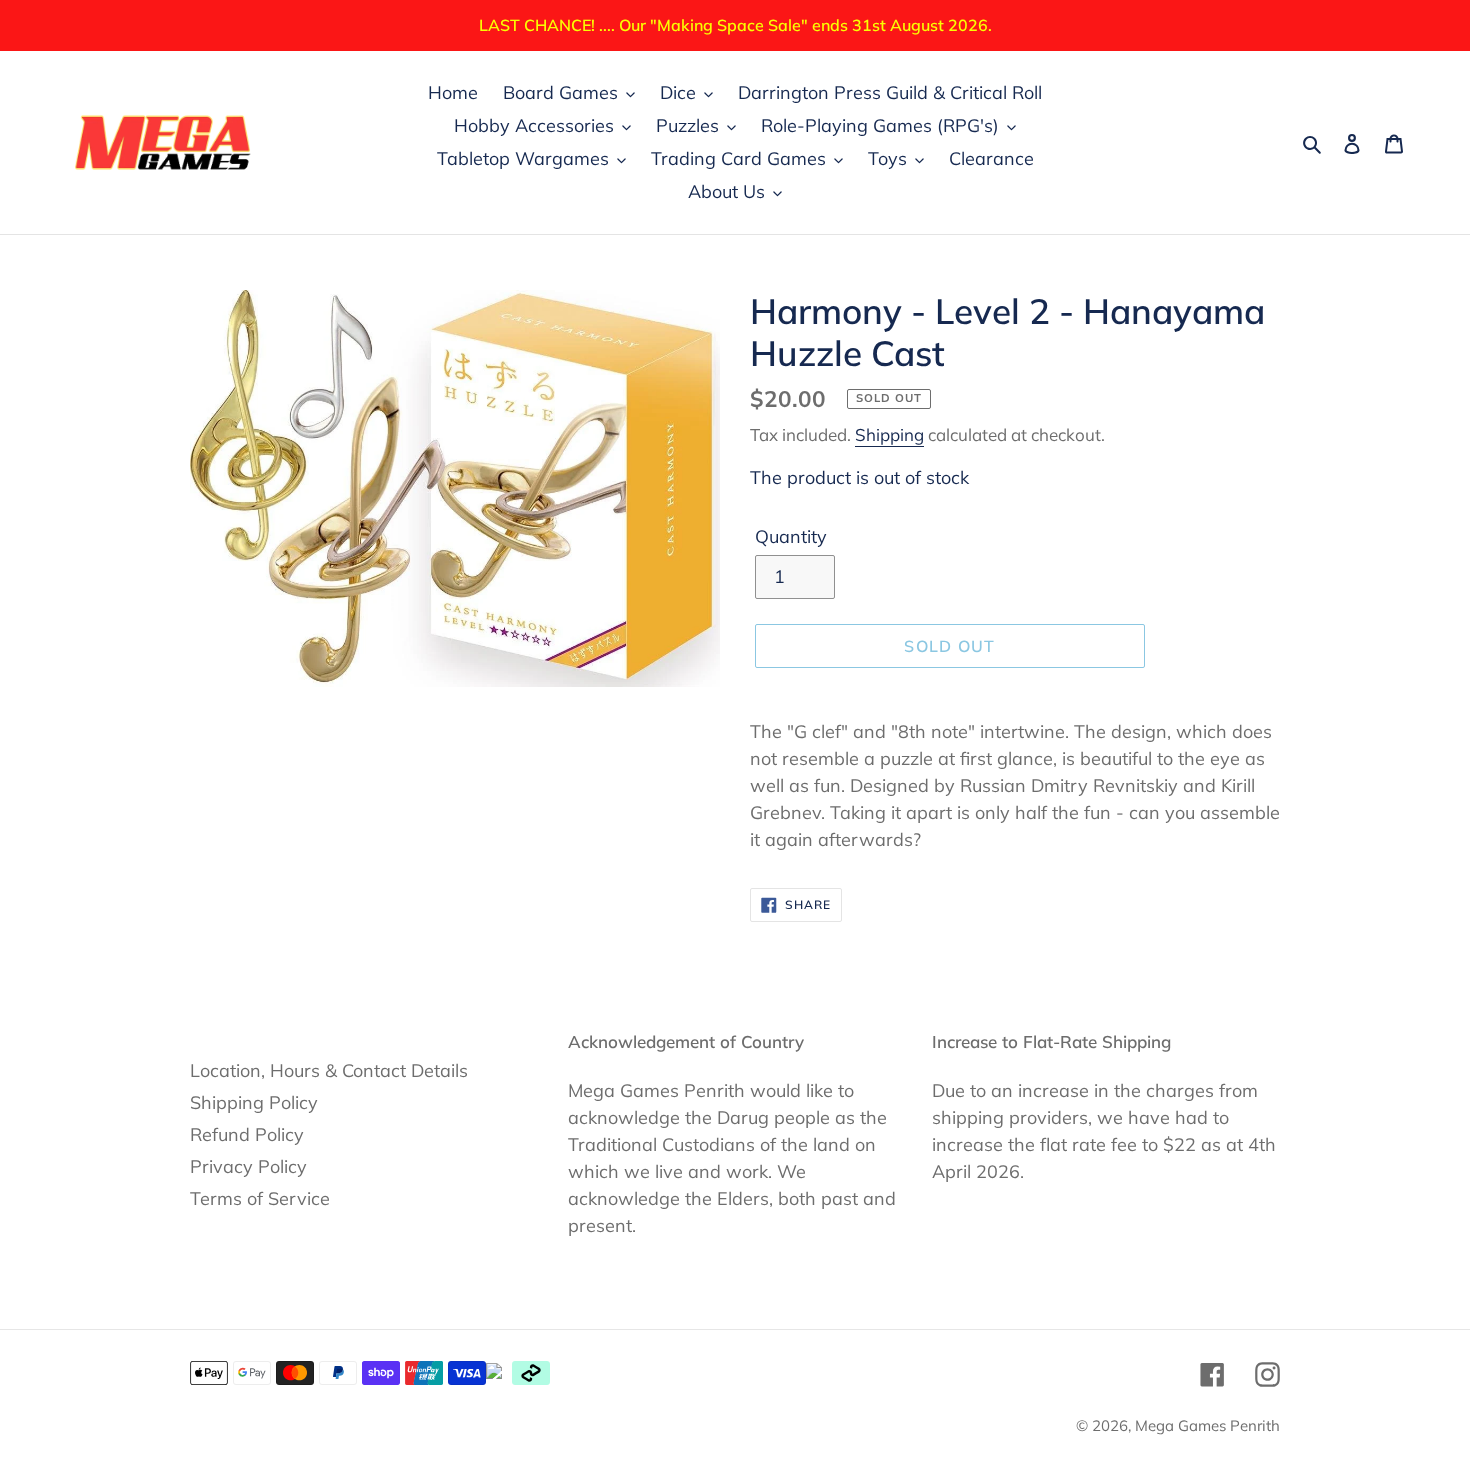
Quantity (791, 536)
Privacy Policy (248, 1166)
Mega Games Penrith (1207, 1425)
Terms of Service (260, 1198)
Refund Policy (247, 1134)
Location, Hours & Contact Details (329, 1070)
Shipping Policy (254, 1102)
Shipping (889, 434)
